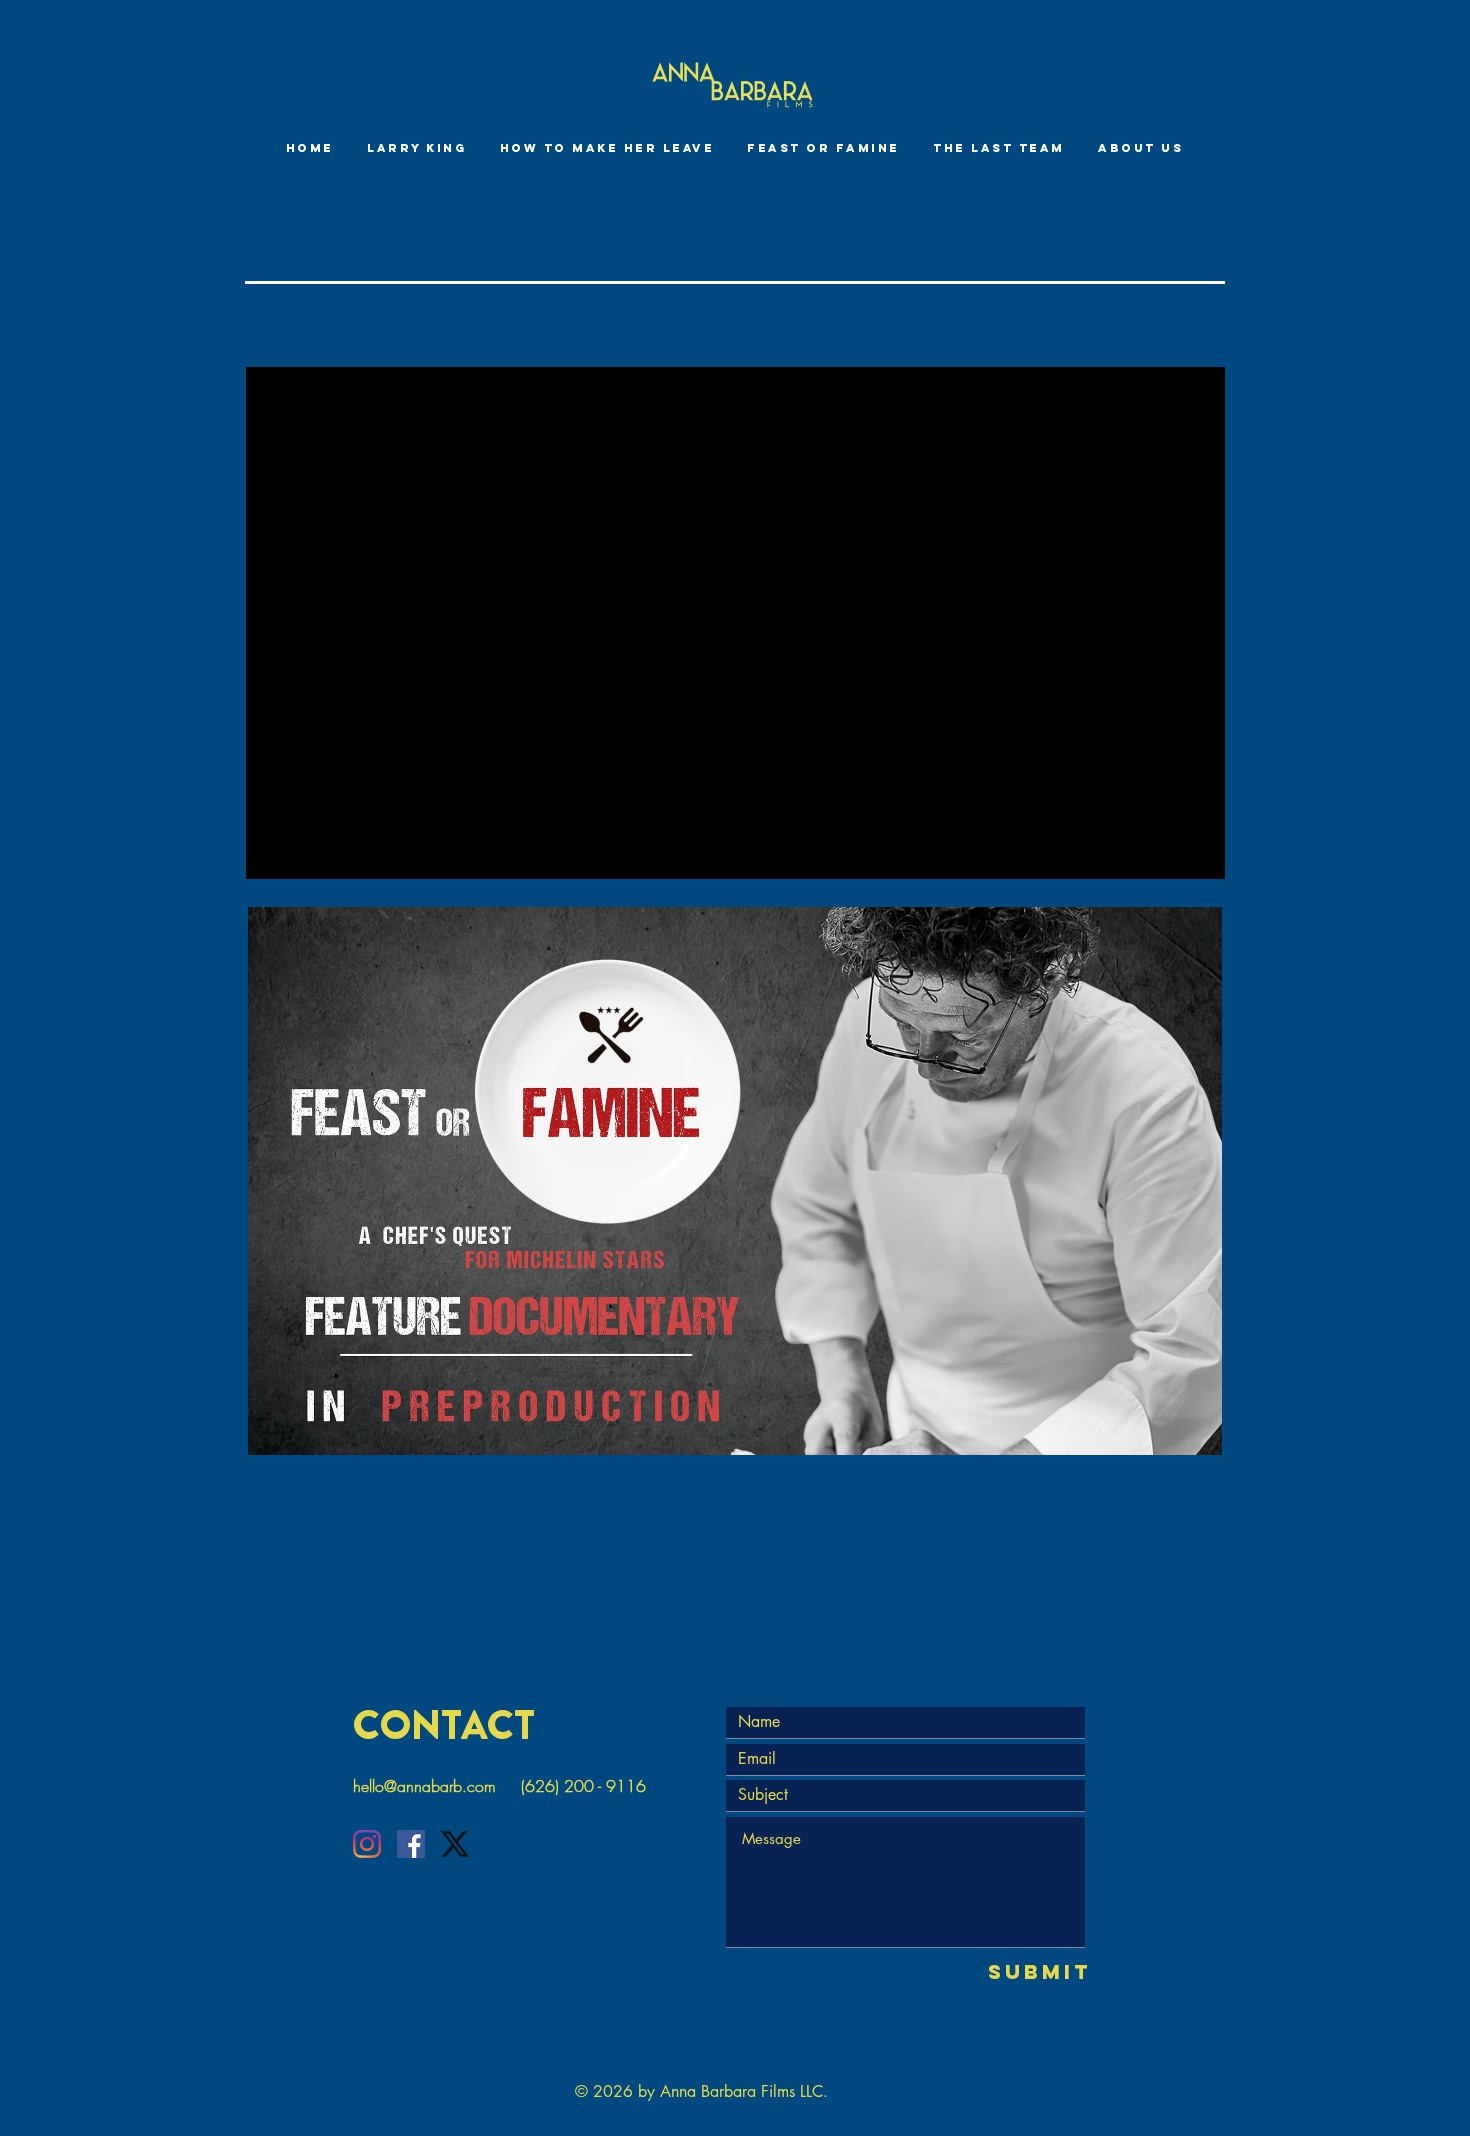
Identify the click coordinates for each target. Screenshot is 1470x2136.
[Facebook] (411, 1844)
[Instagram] (367, 1844)
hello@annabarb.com (424, 1786)
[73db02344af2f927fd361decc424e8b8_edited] (455, 1844)
